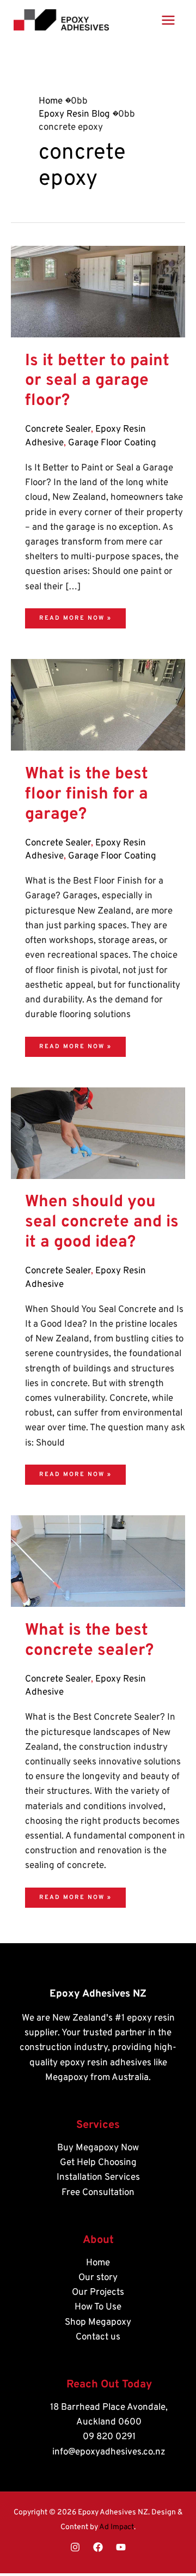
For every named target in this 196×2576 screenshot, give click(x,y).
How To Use (98, 2307)
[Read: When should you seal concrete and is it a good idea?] (98, 1133)
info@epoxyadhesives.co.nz (109, 2452)
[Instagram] (75, 2547)
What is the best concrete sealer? (89, 1641)
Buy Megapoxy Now (98, 2148)
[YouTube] (121, 2547)
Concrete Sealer (58, 430)
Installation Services (98, 2178)
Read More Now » (75, 615)
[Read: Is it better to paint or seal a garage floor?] (98, 292)
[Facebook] (98, 2547)
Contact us (98, 2337)
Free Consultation (98, 2193)
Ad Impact (117, 2527)
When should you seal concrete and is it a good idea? (102, 1222)
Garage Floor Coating (112, 443)
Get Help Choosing (98, 2163)
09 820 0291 (109, 2437)
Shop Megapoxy (98, 2323)
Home (98, 2263)
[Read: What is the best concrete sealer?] (98, 1562)
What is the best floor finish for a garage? (87, 794)
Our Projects (98, 2293)
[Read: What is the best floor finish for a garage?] (98, 705)
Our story (98, 2278)
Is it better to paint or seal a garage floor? (97, 381)
